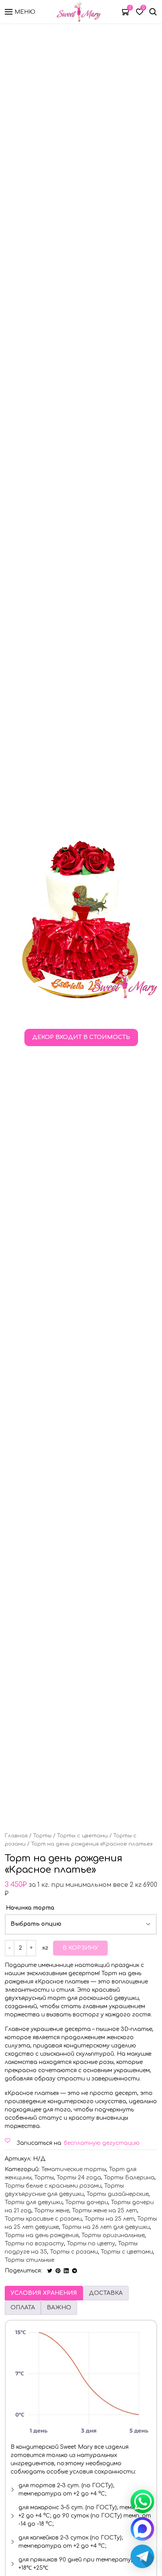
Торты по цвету (91, 2244)
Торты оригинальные (113, 2235)
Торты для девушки (34, 2202)
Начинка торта (30, 1908)
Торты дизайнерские (118, 2194)
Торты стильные (29, 2260)
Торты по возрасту (34, 2244)
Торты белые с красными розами (53, 2186)
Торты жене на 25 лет (105, 2211)
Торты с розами (74, 2252)
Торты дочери (87, 2202)
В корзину (80, 1948)
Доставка (106, 2293)
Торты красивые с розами (43, 2219)
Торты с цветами (82, 1836)
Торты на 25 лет (110, 2219)
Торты (42, 1836)
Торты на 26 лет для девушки (106, 2227)
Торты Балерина (129, 2178)
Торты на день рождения (42, 2235)
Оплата (23, 2308)
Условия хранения (44, 2293)
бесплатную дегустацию (102, 2143)
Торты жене (52, 2211)
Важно (59, 2308)
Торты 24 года (79, 2178)
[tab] (44, 2293)
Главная (16, 1836)
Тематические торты (74, 2169)
